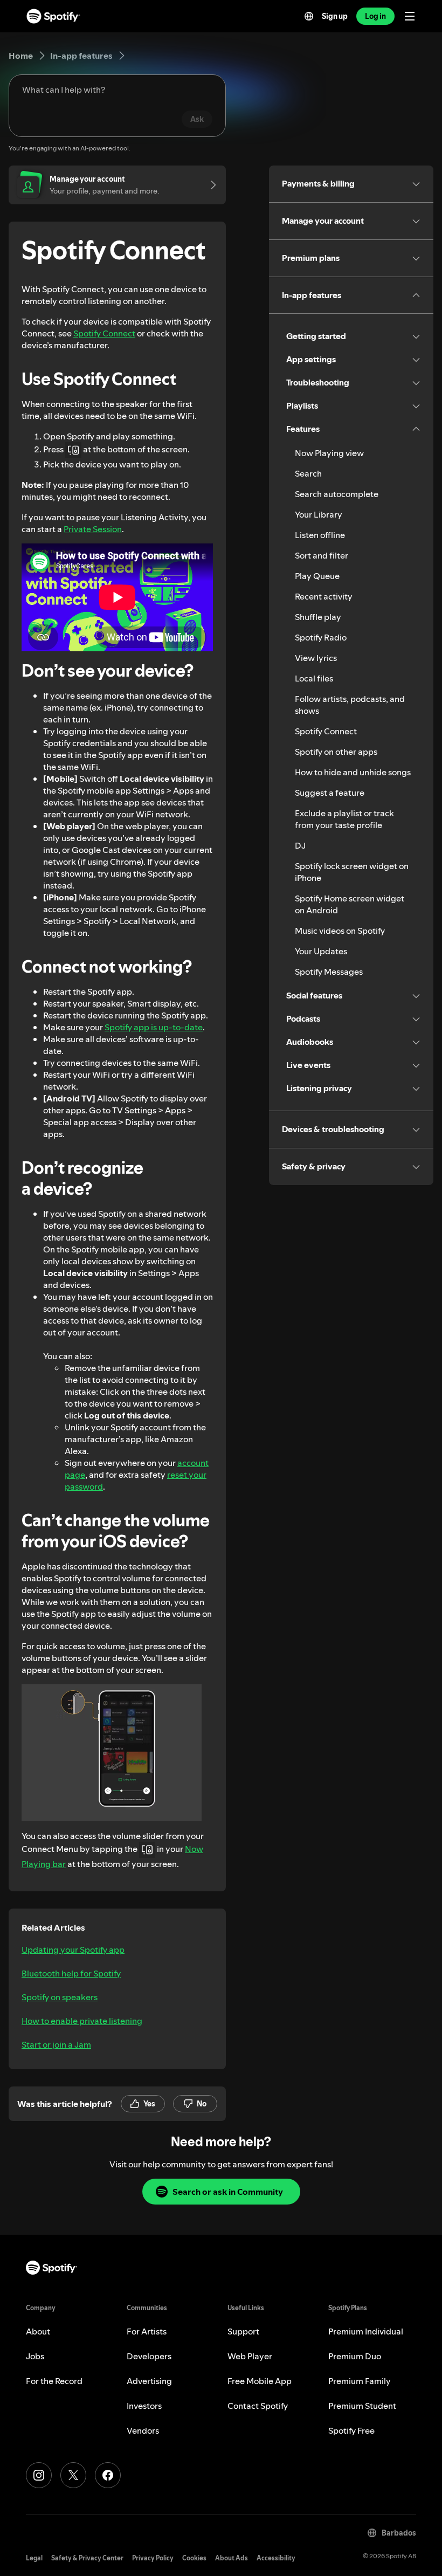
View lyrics (316, 658)
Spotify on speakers (60, 1997)
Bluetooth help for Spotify (71, 1973)
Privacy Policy (153, 2558)
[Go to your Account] (210, 185)
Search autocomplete (337, 494)
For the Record (54, 2381)
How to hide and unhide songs (353, 772)
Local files (314, 678)
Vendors (143, 2430)
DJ (300, 845)
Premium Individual (366, 2331)
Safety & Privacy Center (87, 2558)
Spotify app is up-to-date (154, 1027)
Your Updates (321, 951)
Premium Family (360, 2381)
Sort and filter (322, 555)
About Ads (232, 2558)
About (38, 2331)
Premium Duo (355, 2356)
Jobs (35, 2356)
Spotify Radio (321, 637)
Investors (144, 2406)
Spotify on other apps (336, 752)
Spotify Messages (329, 972)
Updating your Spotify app (73, 1950)
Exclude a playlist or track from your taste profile (344, 819)
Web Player (250, 2356)
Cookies (194, 2558)
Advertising (149, 2381)
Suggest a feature (330, 793)
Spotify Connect (104, 333)
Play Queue (317, 576)
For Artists (147, 2331)
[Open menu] (410, 16)
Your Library (319, 514)
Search (308, 473)
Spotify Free (351, 2430)
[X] (73, 2475)
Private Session (93, 529)
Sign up (335, 16)
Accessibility (276, 2558)
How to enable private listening (82, 2021)
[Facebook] (108, 2475)
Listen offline (320, 535)
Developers (149, 2356)
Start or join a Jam (56, 2044)
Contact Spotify (258, 2406)
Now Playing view (329, 453)
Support (243, 2331)
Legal (34, 2558)
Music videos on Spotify (340, 931)
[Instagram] (39, 2475)
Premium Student (362, 2406)
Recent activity (324, 596)
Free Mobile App (260, 2381)
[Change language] (309, 16)
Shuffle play (318, 617)
